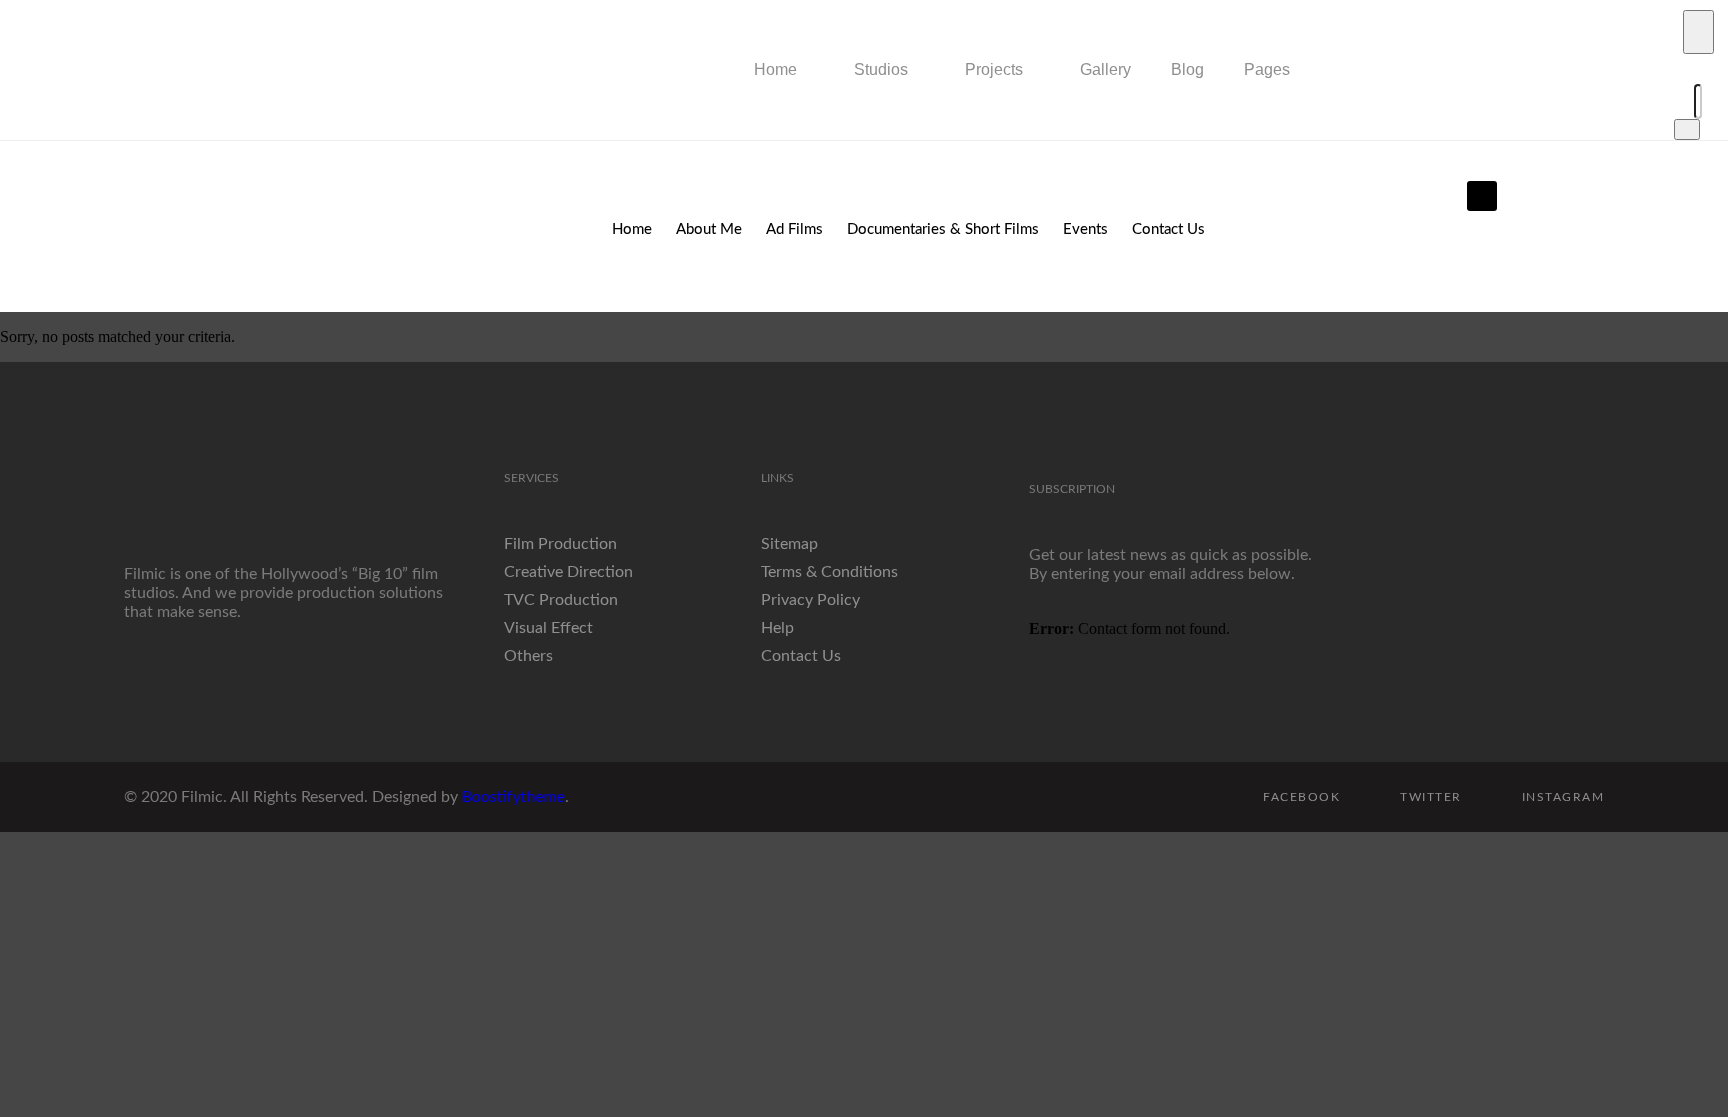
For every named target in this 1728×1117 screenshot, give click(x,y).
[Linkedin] (1482, 196)
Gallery (1105, 69)
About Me (709, 229)
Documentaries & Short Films (943, 229)
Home (775, 69)
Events (1085, 229)
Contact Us (1168, 229)
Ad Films (794, 229)
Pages (1267, 69)
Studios (881, 69)
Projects (994, 69)
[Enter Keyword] (1698, 32)
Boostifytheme (513, 797)
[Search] (1676, 101)
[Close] (1687, 129)
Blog (1187, 69)
